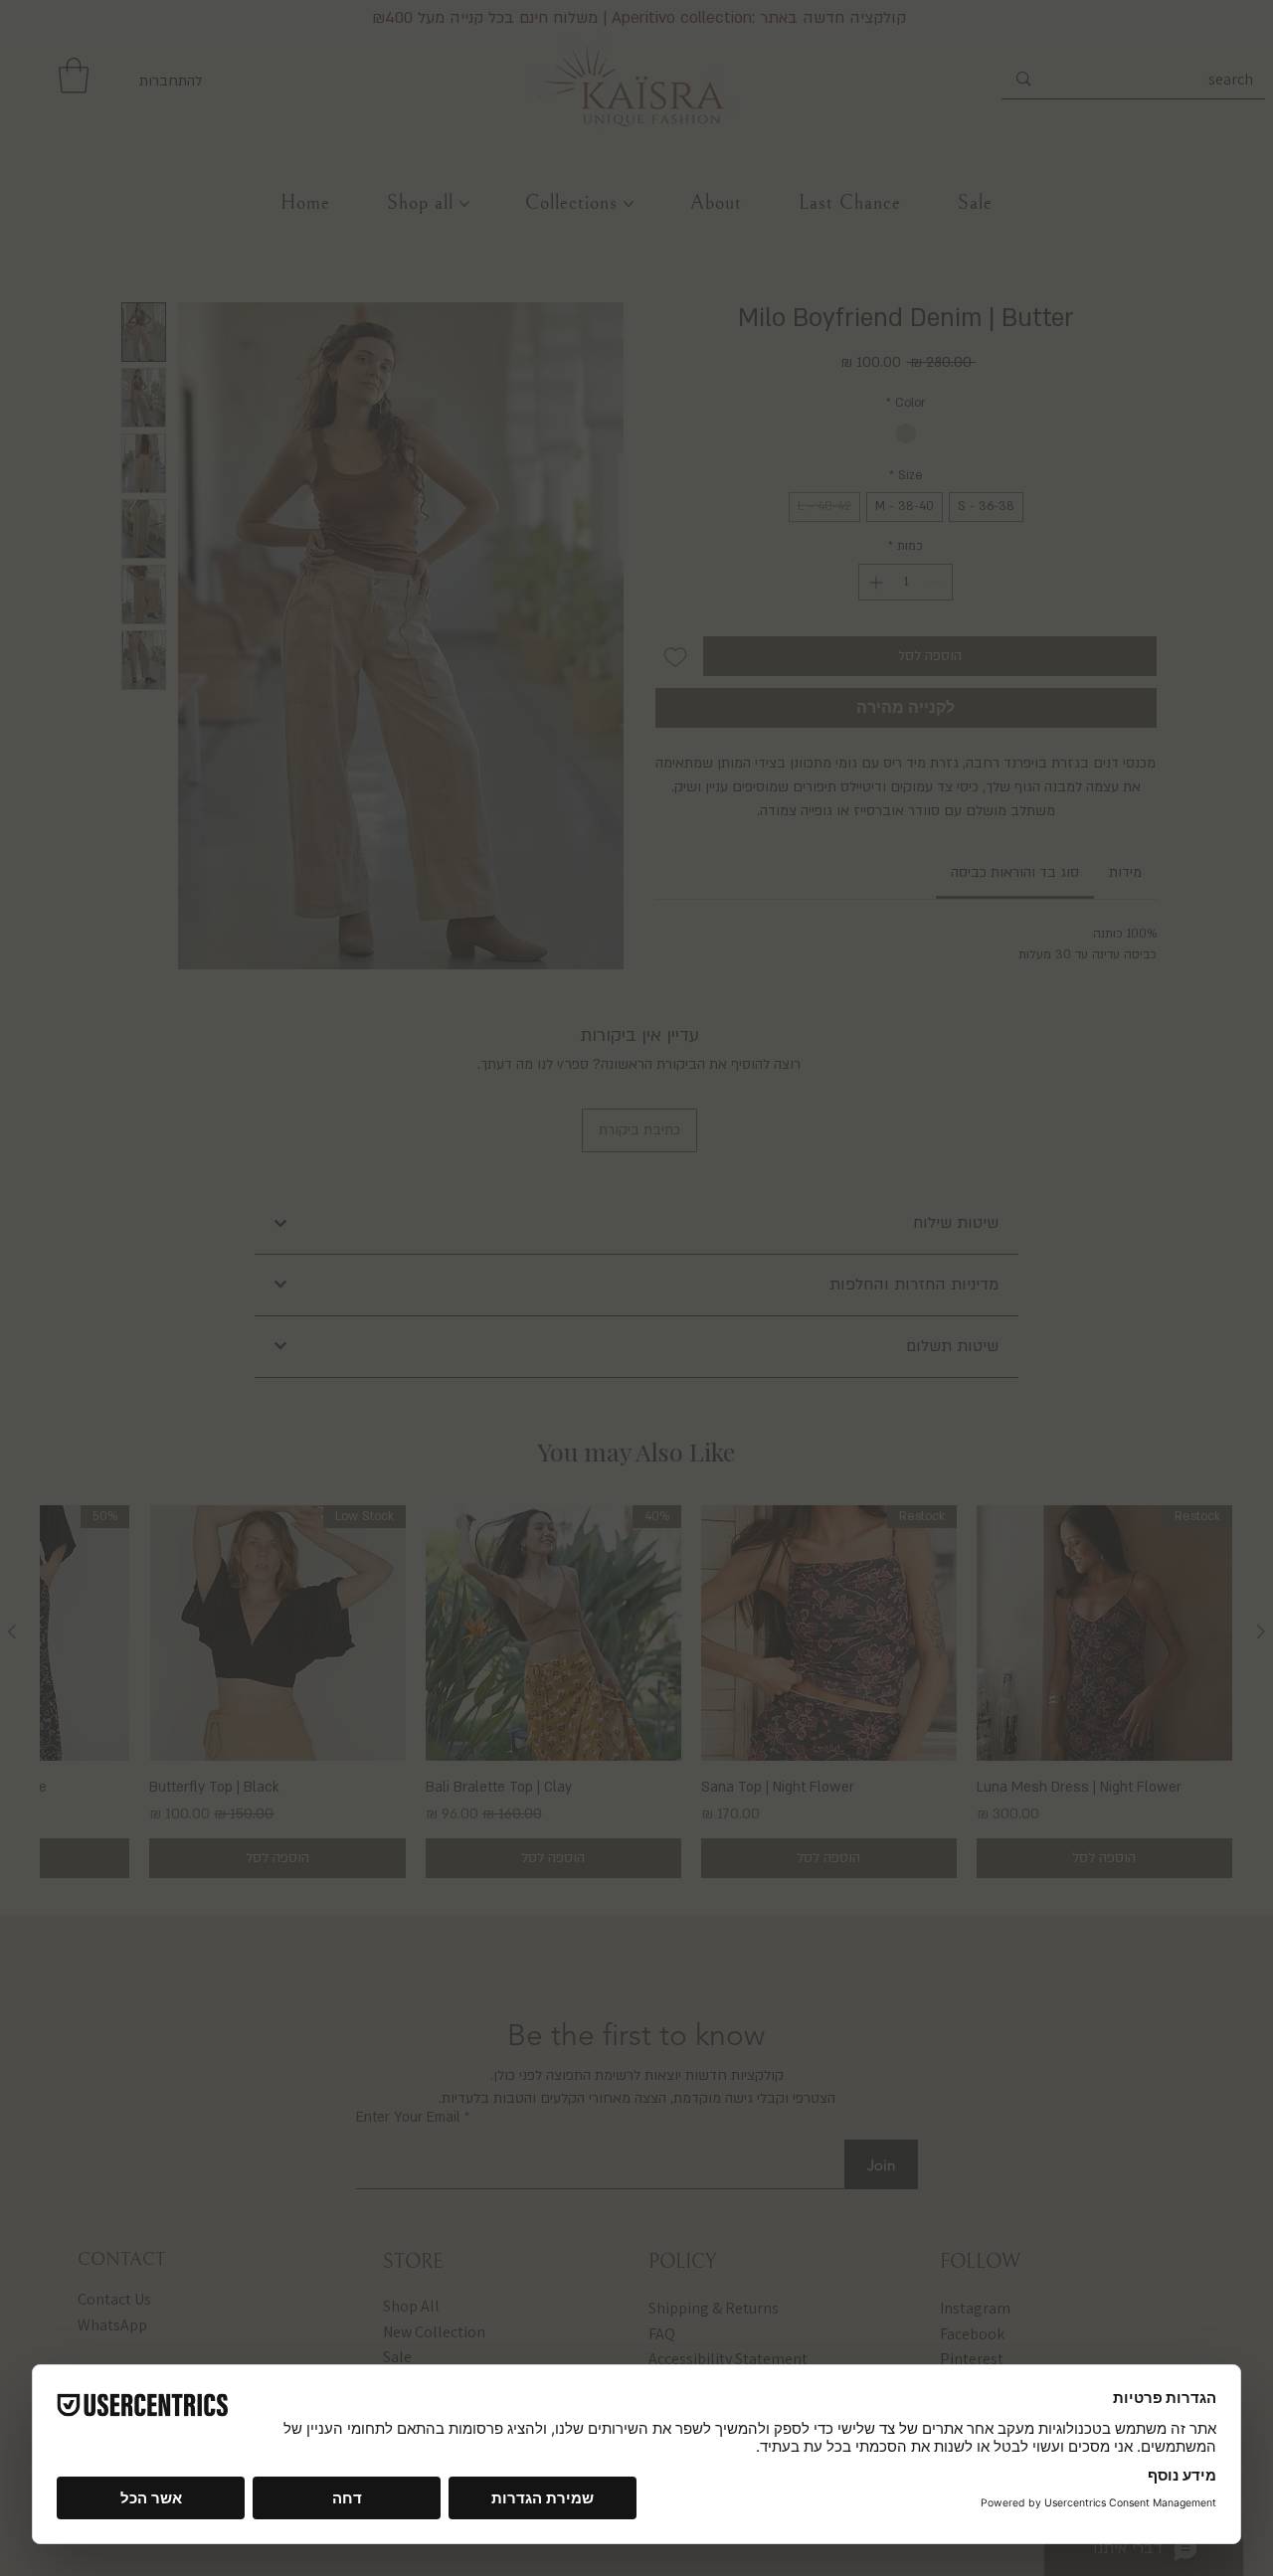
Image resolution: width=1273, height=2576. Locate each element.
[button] (818, 1043)
